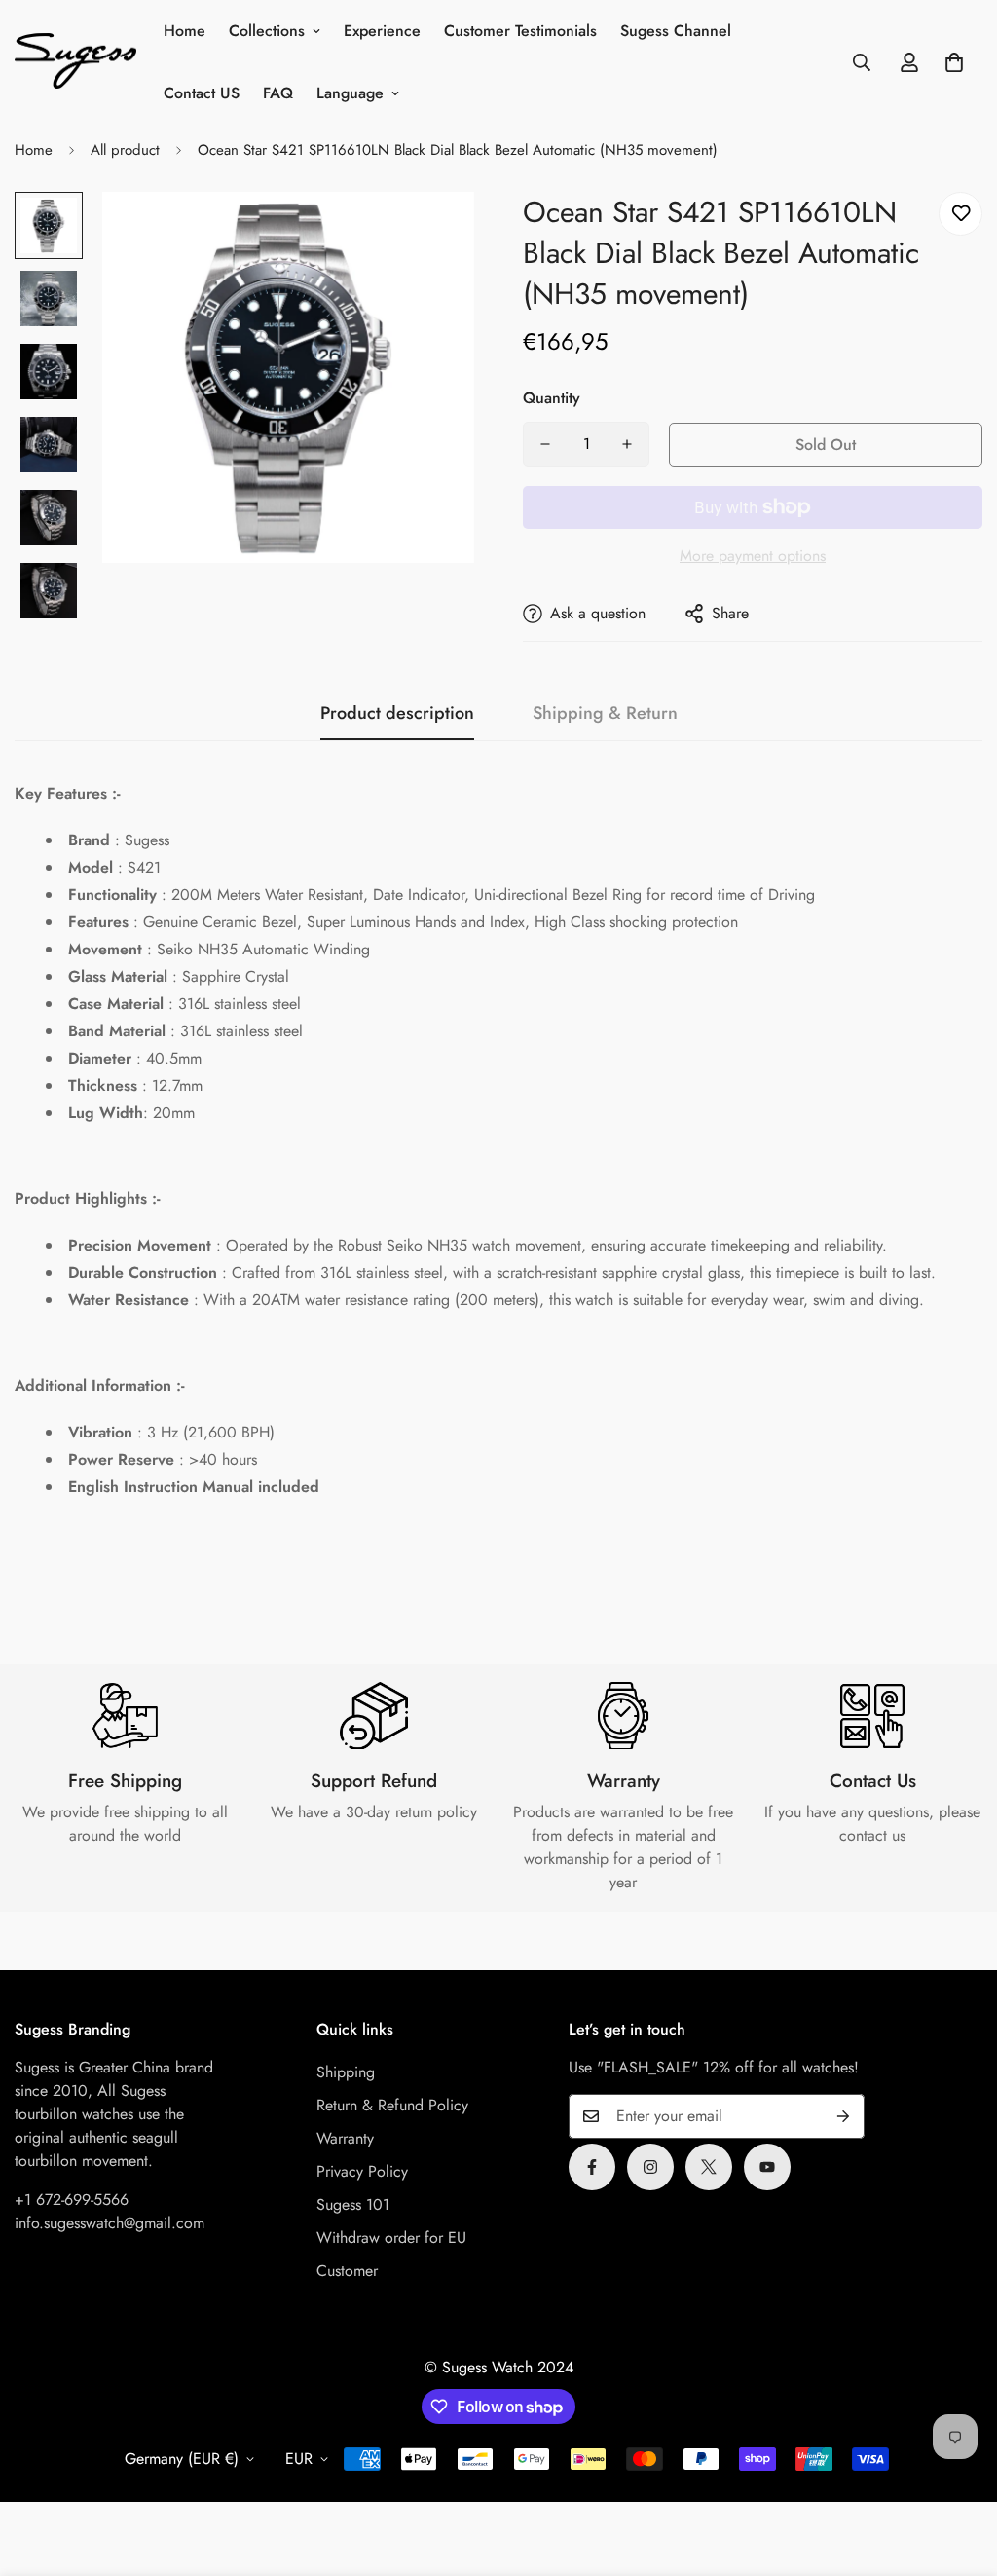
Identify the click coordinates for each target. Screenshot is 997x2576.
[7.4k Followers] (650, 2167)
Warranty (345, 2138)
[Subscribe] (843, 2116)
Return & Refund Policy (392, 2105)
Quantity (552, 398)
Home (185, 31)
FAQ (278, 93)
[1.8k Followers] (592, 2167)
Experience (382, 31)
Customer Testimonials (520, 31)
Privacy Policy (362, 2171)
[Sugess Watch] (75, 63)
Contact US (202, 93)
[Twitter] (709, 2167)
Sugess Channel (676, 31)
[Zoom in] (433, 233)
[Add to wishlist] (960, 214)
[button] (954, 62)
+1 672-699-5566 (72, 2200)
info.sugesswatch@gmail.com (110, 2223)
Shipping (346, 2072)
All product (125, 150)
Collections (267, 31)
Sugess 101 (353, 2204)
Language (350, 93)
